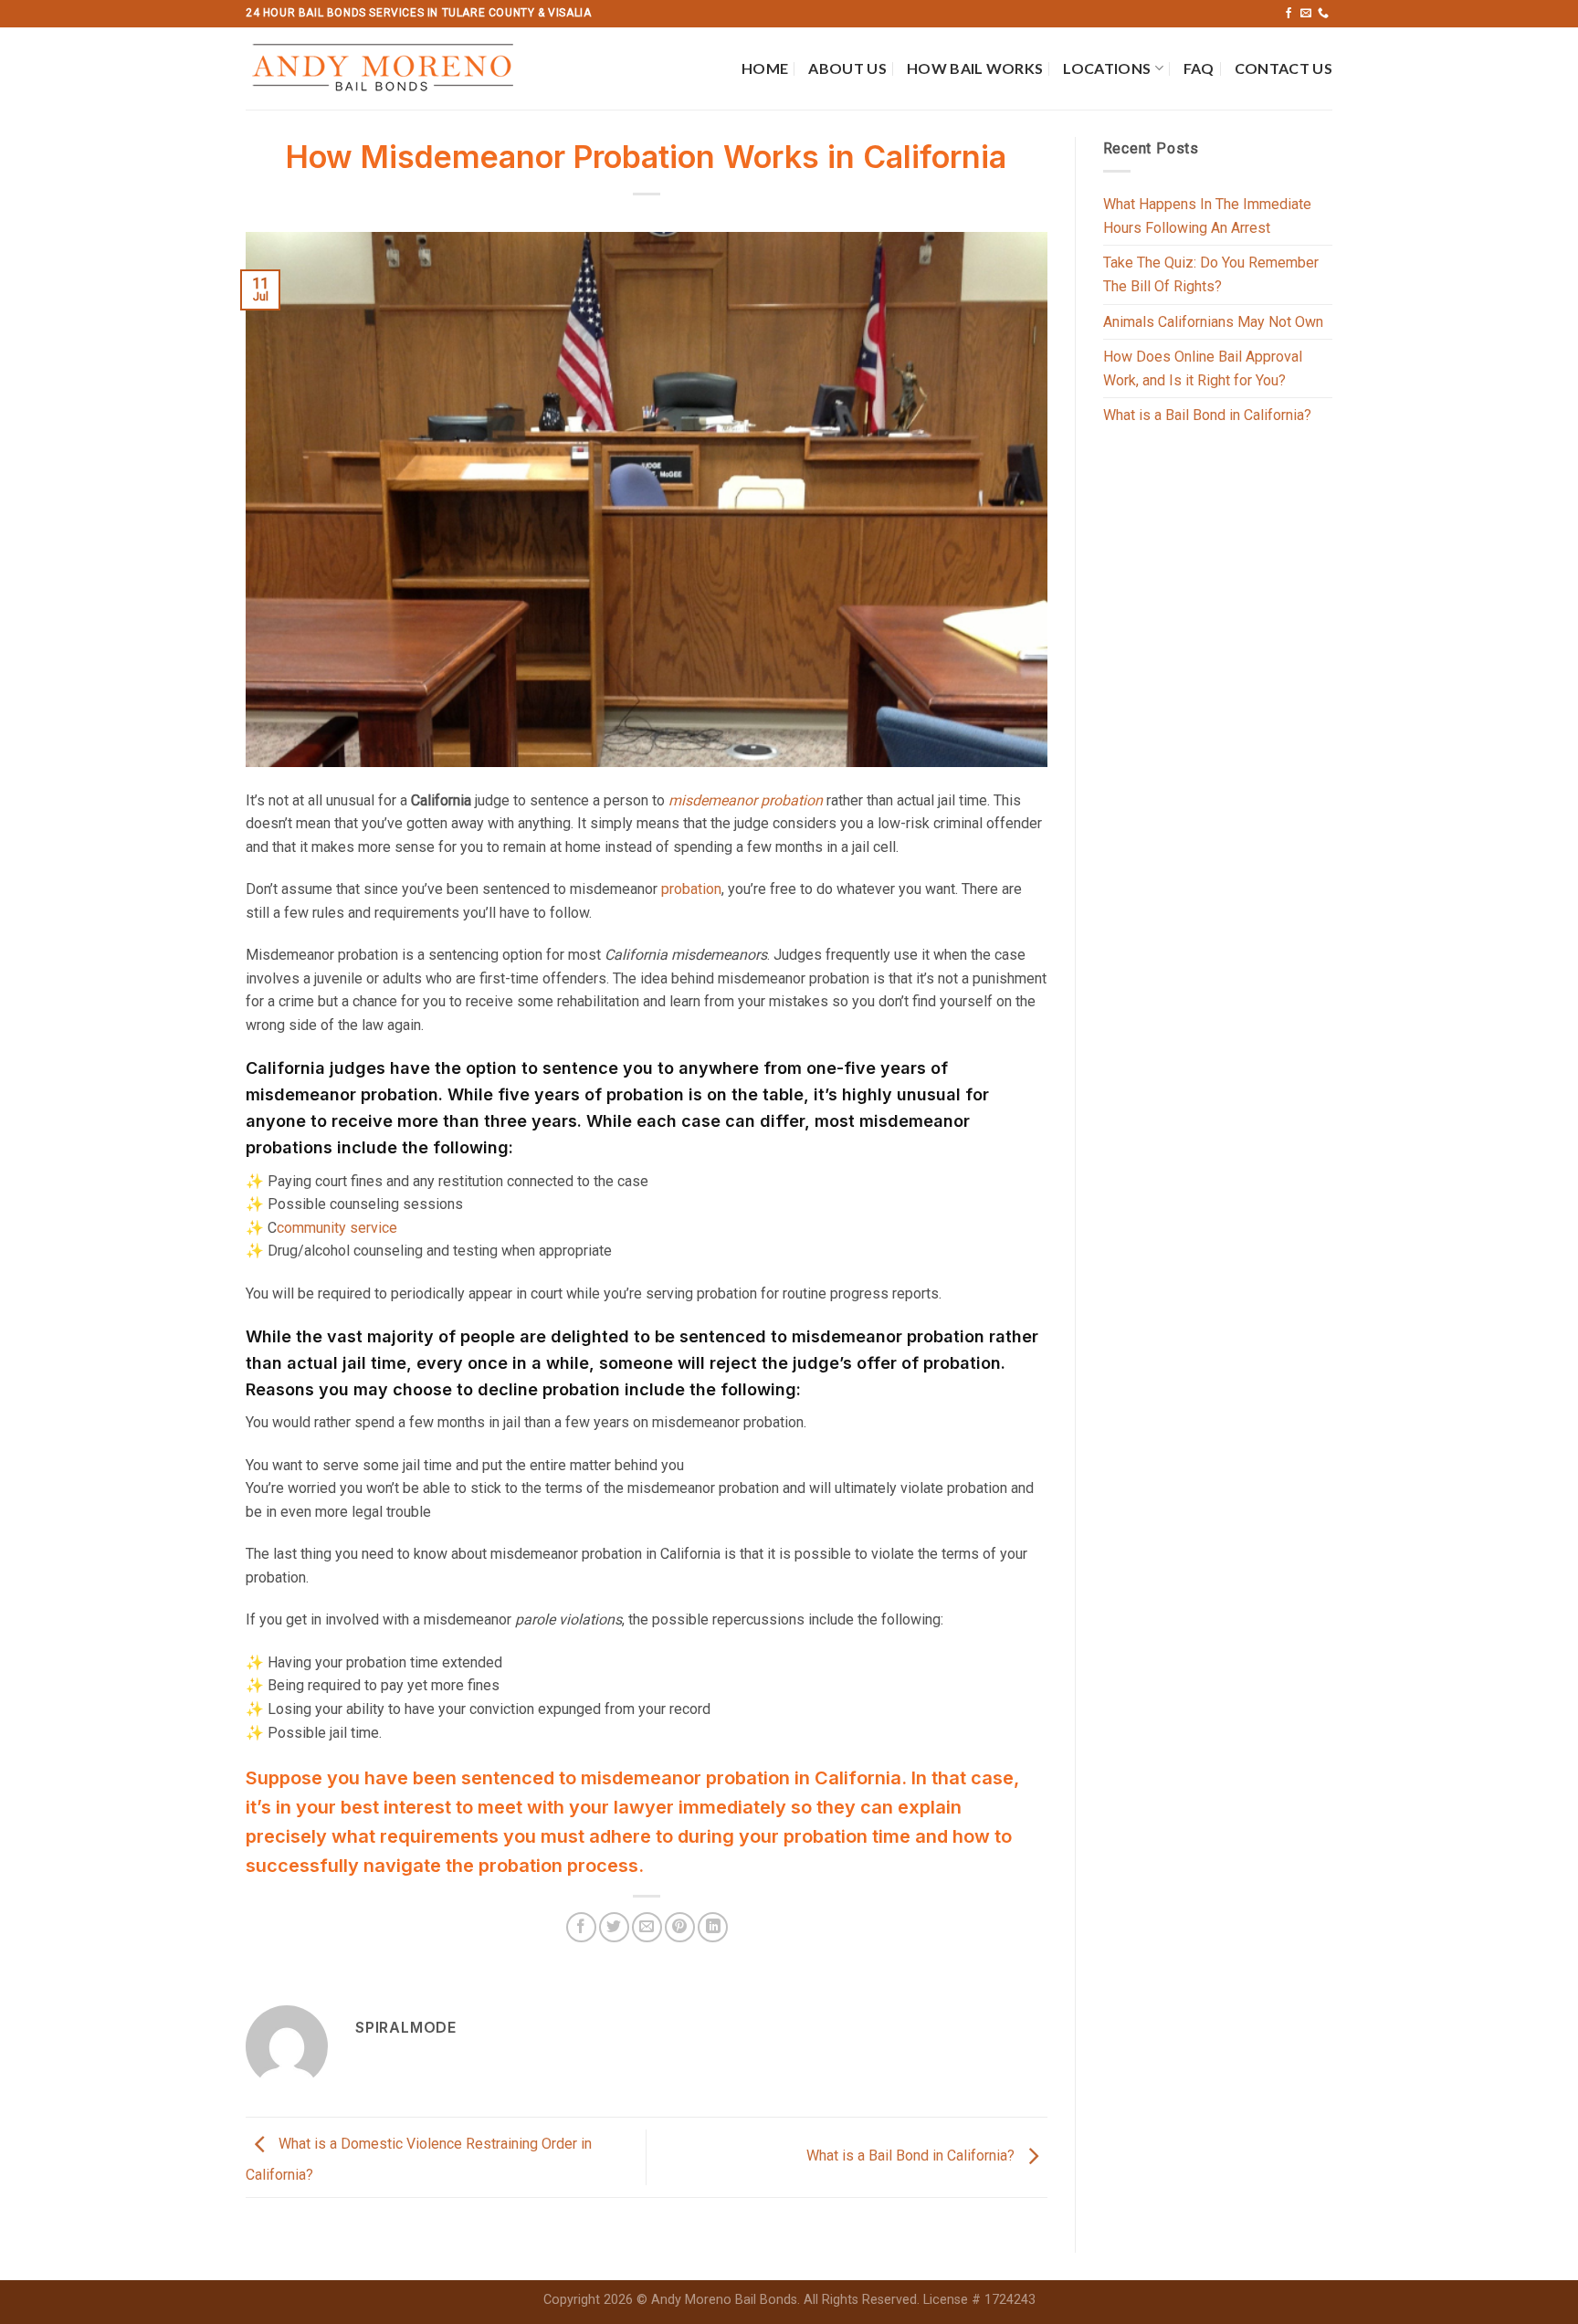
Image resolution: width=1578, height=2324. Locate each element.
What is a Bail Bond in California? (912, 2156)
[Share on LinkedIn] (713, 1927)
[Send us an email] (1306, 14)
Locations (1107, 68)
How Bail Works (975, 68)
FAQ (1199, 68)
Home (765, 68)
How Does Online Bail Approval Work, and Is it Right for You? (1203, 368)
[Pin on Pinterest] (680, 1927)
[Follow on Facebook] (1289, 14)
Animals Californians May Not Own (1213, 322)
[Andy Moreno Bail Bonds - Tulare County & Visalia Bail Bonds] (390, 68)
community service (337, 1228)
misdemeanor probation (746, 800)
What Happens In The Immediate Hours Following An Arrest (1207, 216)
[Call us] (1323, 14)
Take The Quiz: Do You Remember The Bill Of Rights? (1211, 274)
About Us (847, 68)
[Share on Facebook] (581, 1927)
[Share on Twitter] (614, 1927)
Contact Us (1283, 68)
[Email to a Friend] (647, 1927)
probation (691, 889)
